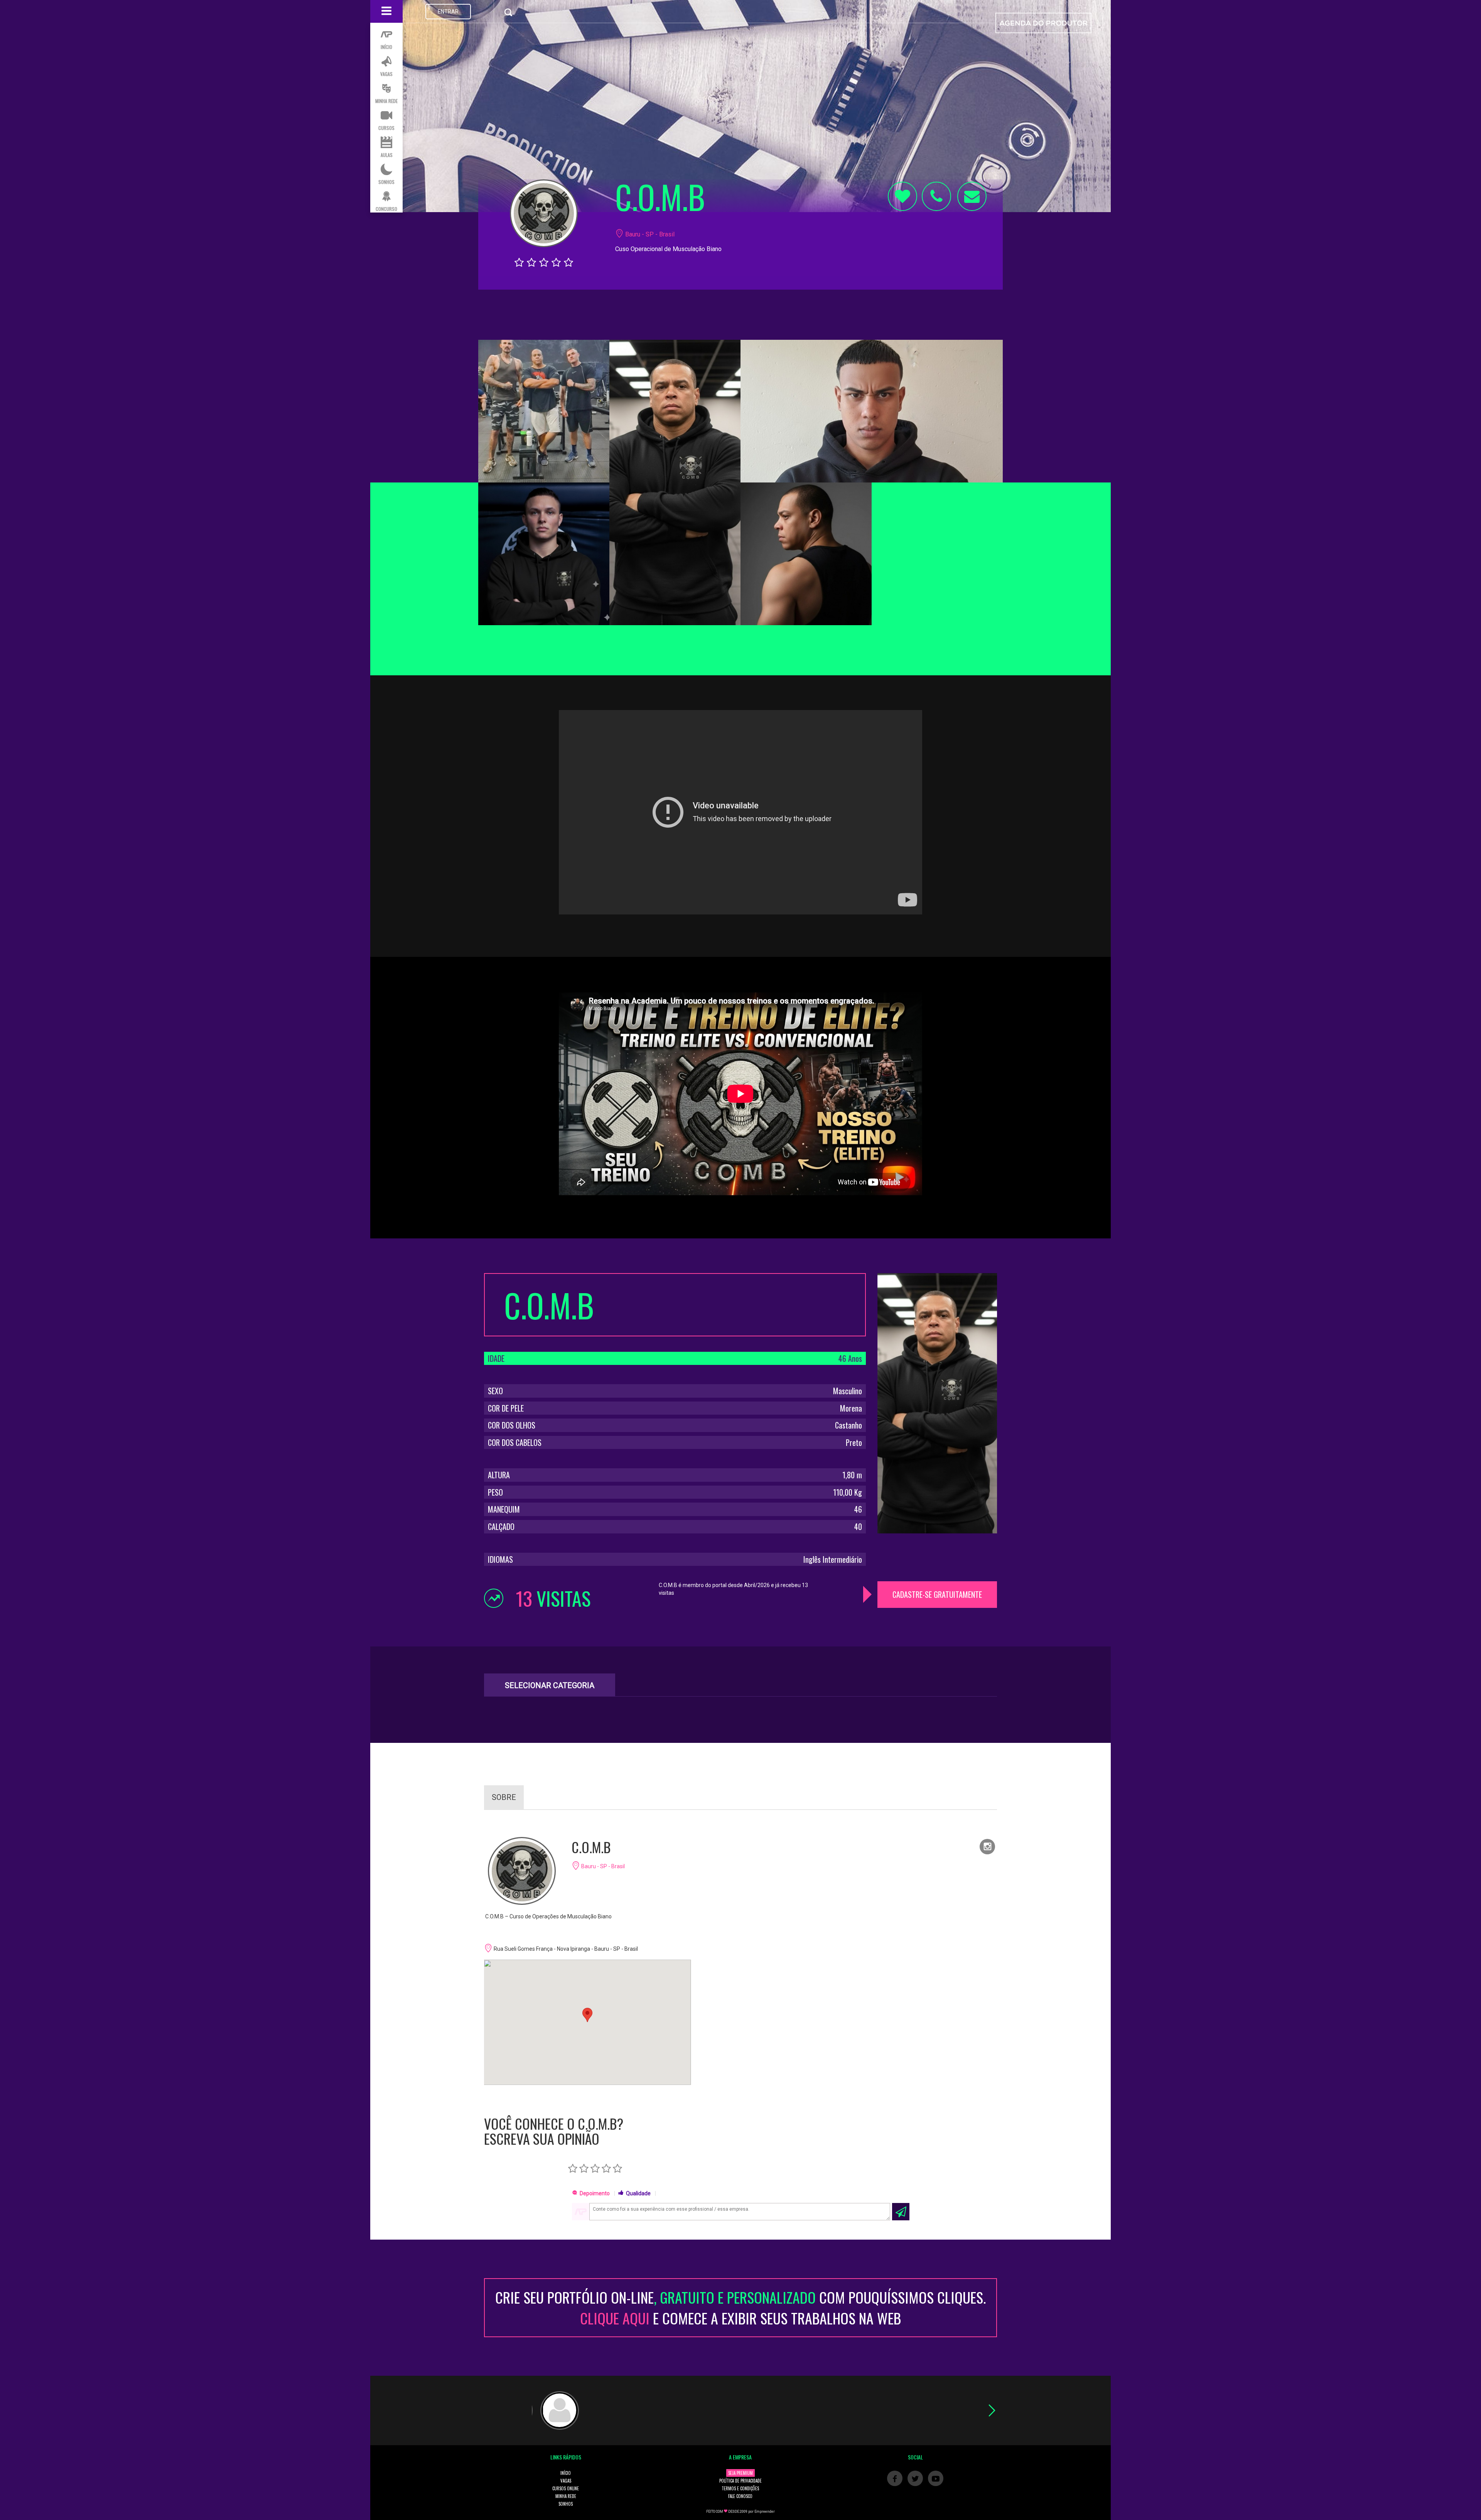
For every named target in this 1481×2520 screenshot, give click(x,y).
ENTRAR (448, 12)
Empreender (765, 2512)
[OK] (901, 2212)
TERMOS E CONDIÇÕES (740, 2488)
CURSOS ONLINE (566, 2488)
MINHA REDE (566, 2496)
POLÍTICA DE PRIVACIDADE (740, 2481)
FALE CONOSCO (740, 2496)
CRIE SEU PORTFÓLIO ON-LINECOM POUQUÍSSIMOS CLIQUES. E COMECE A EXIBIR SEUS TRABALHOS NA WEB (740, 2307)
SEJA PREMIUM (740, 2473)
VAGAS (566, 2481)
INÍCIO (566, 2473)
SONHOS (566, 2504)
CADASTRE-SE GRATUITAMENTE (937, 1594)
